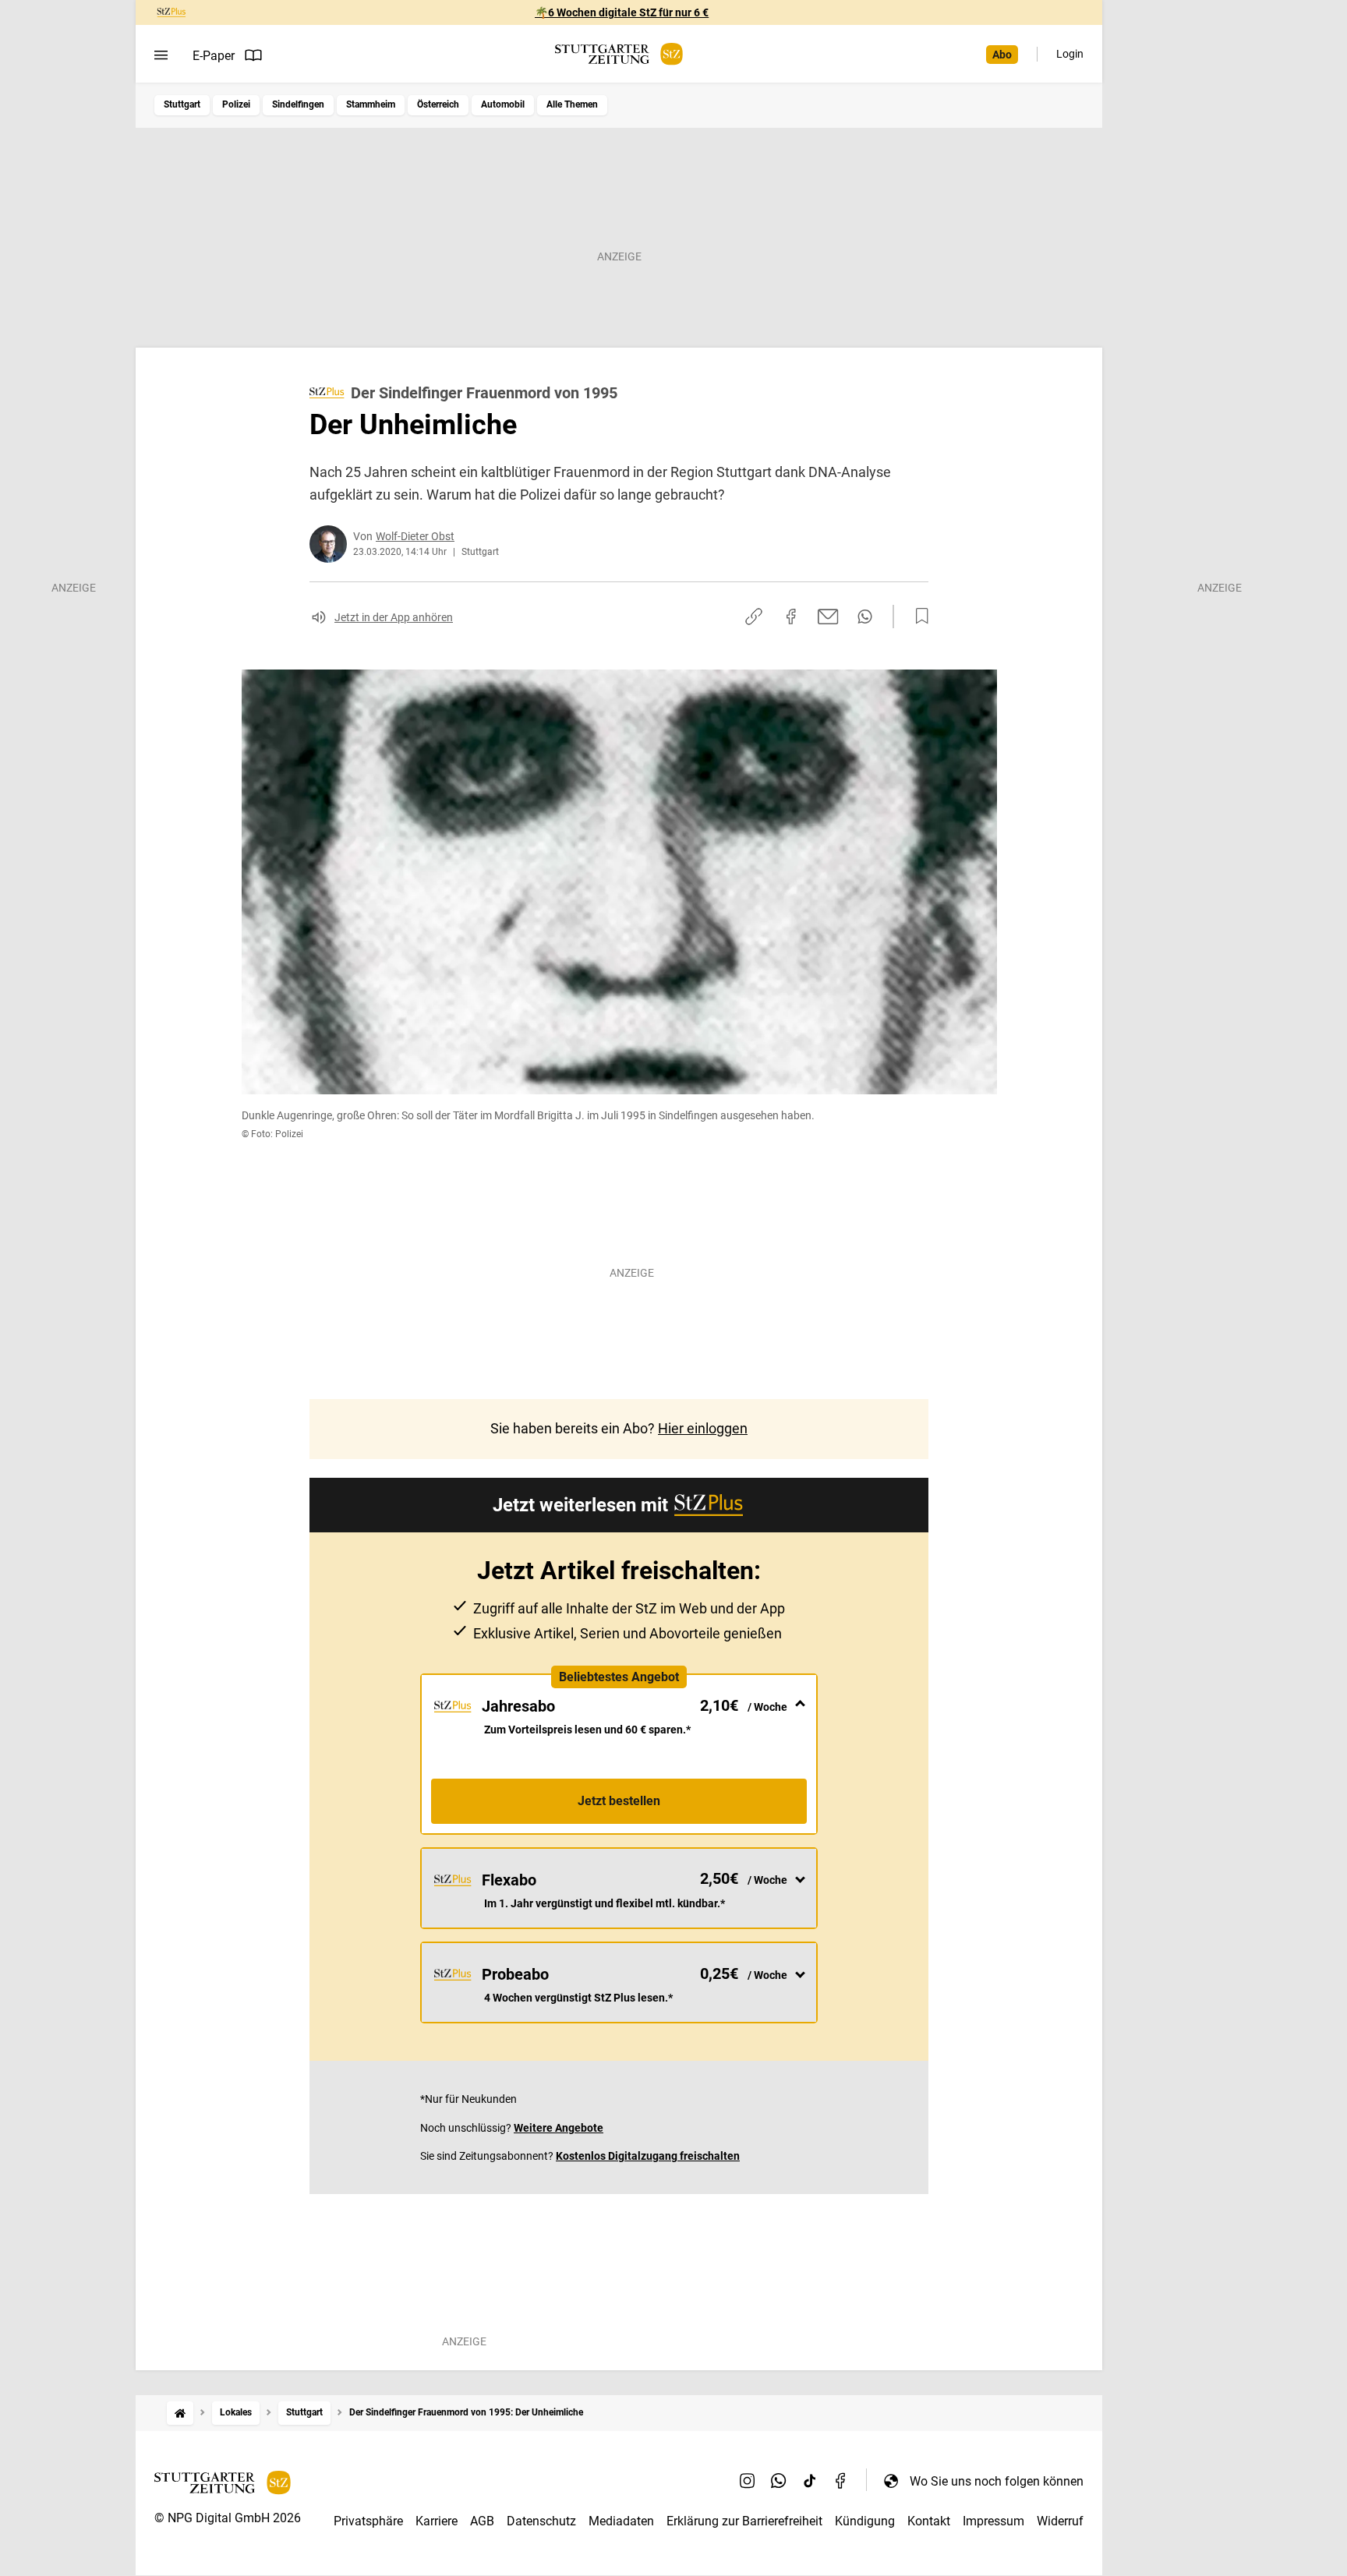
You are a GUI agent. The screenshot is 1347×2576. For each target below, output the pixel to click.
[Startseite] (180, 2413)
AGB (482, 2521)
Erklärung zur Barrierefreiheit (744, 2521)
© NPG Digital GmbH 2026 (228, 2518)
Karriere (437, 2521)
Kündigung (865, 2521)
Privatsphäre (368, 2521)
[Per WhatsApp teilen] (865, 617)
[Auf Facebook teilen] (791, 617)
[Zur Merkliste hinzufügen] (917, 617)
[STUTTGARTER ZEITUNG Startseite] (619, 54)
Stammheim (371, 104)
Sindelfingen (298, 104)
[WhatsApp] (779, 2481)
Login (1070, 54)
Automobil (503, 104)
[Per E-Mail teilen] (828, 617)
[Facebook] (841, 2481)
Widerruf (1060, 2521)
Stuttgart (182, 104)
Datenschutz (541, 2521)
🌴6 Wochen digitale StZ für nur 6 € (622, 12)
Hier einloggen (703, 1428)
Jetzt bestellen (619, 1801)
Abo (1002, 55)
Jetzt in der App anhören (394, 617)
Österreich (438, 104)
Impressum (993, 2521)
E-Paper (214, 56)
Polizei (236, 104)
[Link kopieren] (754, 617)
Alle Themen (572, 104)
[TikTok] (810, 2481)
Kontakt (929, 2521)
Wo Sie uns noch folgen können (997, 2481)
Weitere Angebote (559, 2128)
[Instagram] (748, 2481)
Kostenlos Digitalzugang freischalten (648, 2156)
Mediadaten (621, 2521)
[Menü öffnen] (161, 55)
